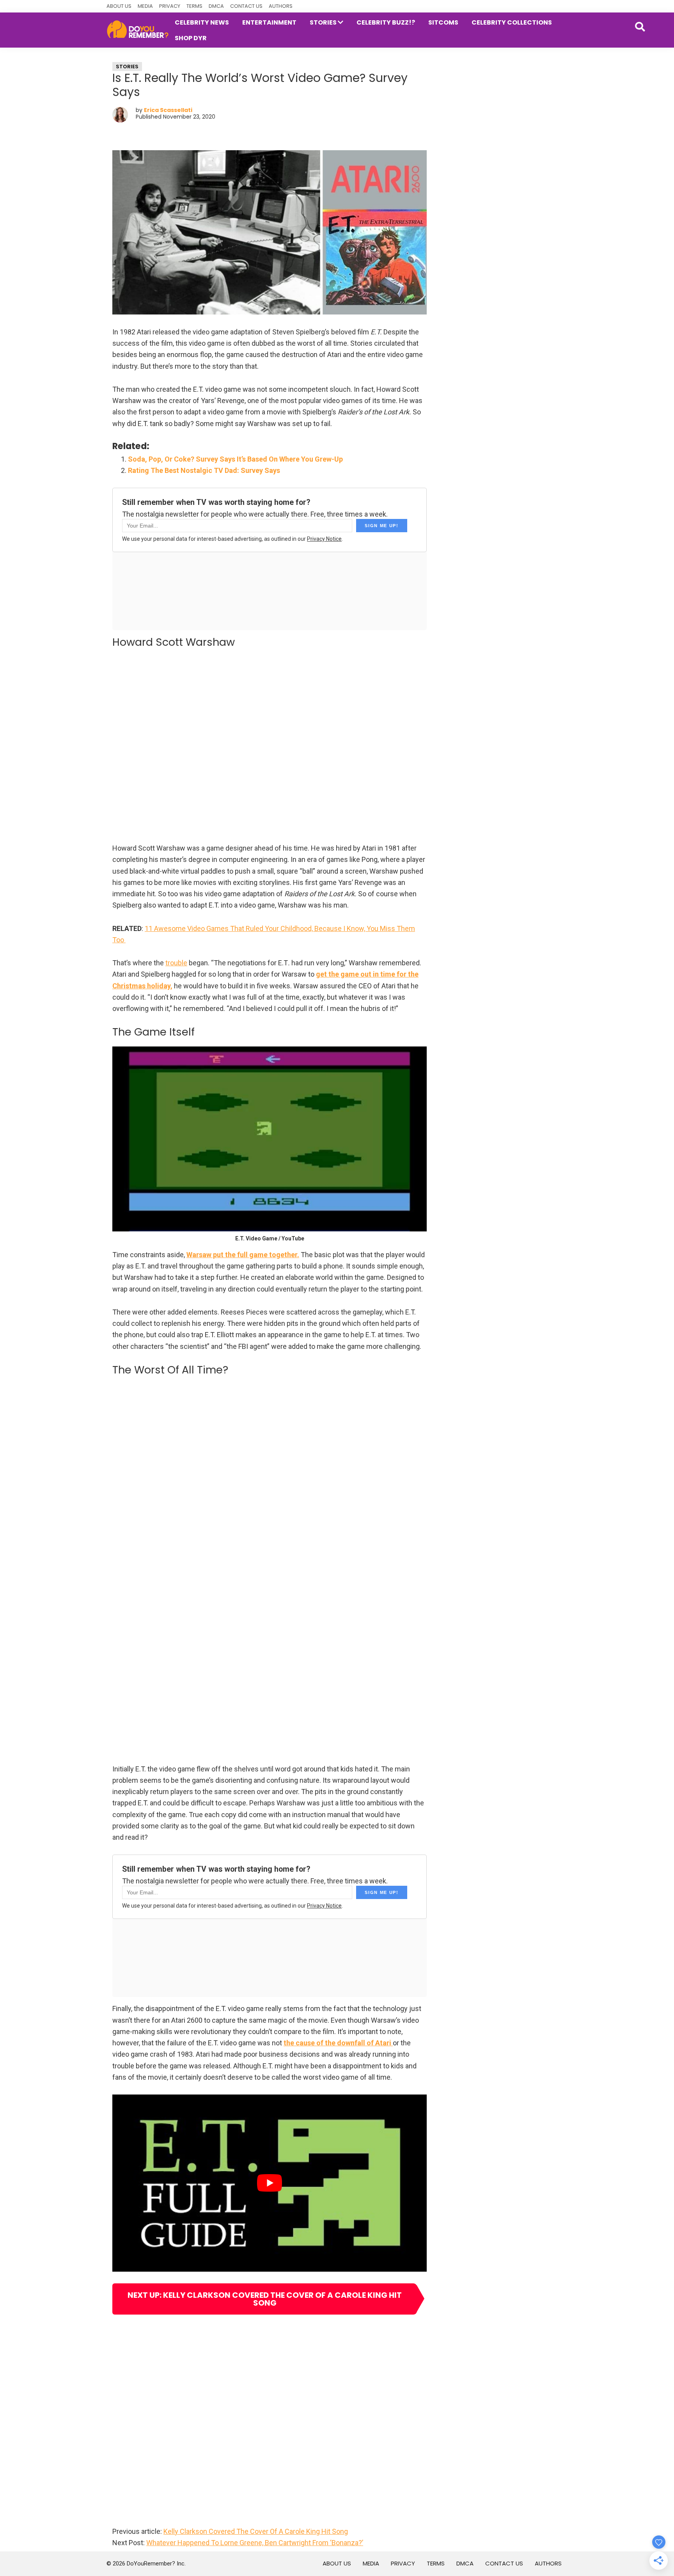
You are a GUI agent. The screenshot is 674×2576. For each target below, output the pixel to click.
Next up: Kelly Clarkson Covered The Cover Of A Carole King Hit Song (265, 2299)
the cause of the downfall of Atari (338, 2043)
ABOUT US (119, 6)
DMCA (216, 6)
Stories (127, 67)
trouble (176, 963)
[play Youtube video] (270, 2183)
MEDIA (145, 6)
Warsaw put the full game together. (243, 1255)
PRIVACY (170, 6)
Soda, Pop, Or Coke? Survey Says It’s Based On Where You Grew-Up (235, 459)
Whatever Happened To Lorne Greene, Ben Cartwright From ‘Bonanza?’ (255, 2543)
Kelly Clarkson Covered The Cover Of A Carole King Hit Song (256, 2531)
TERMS (194, 6)
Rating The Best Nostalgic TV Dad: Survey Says (204, 470)
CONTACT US (246, 6)
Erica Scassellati (168, 110)
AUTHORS (281, 6)
